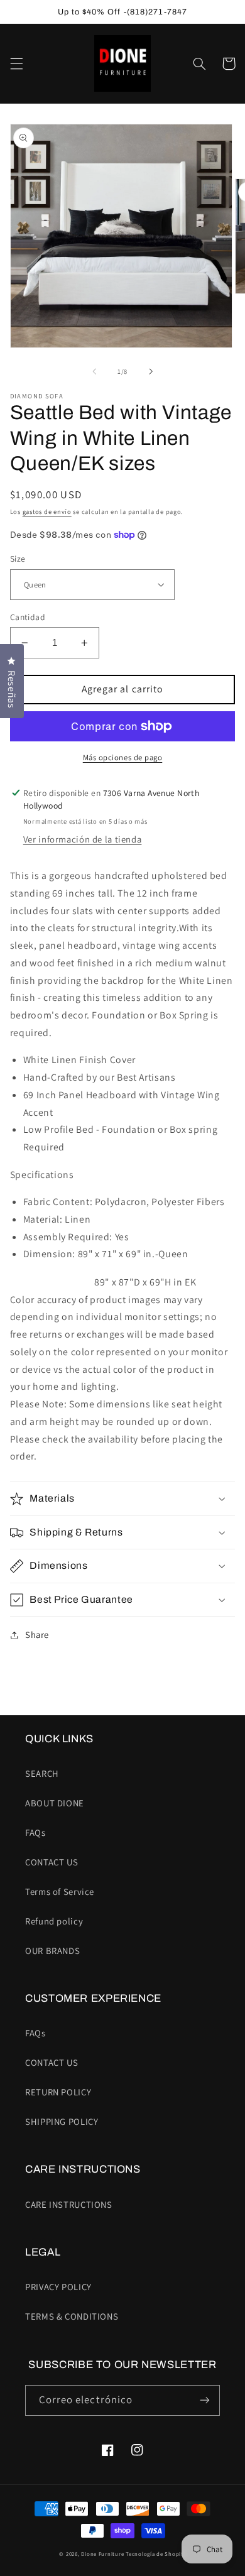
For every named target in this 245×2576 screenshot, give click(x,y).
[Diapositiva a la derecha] (151, 372)
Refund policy (54, 1921)
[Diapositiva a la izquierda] (94, 372)
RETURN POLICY (58, 2092)
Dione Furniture (102, 2554)
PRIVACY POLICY (58, 2287)
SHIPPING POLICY (62, 2121)
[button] (16, 63)
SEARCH (42, 1773)
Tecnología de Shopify (155, 2554)
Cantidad (28, 617)
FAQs (35, 1832)
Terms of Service (60, 1891)
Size (18, 559)
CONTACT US (52, 1862)
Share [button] (37, 1635)
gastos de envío (47, 511)
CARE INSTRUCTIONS (69, 2204)
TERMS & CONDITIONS (72, 2316)
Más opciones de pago (123, 757)
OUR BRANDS (52, 1951)
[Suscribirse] (205, 2400)
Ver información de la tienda (83, 839)
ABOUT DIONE (55, 1803)
